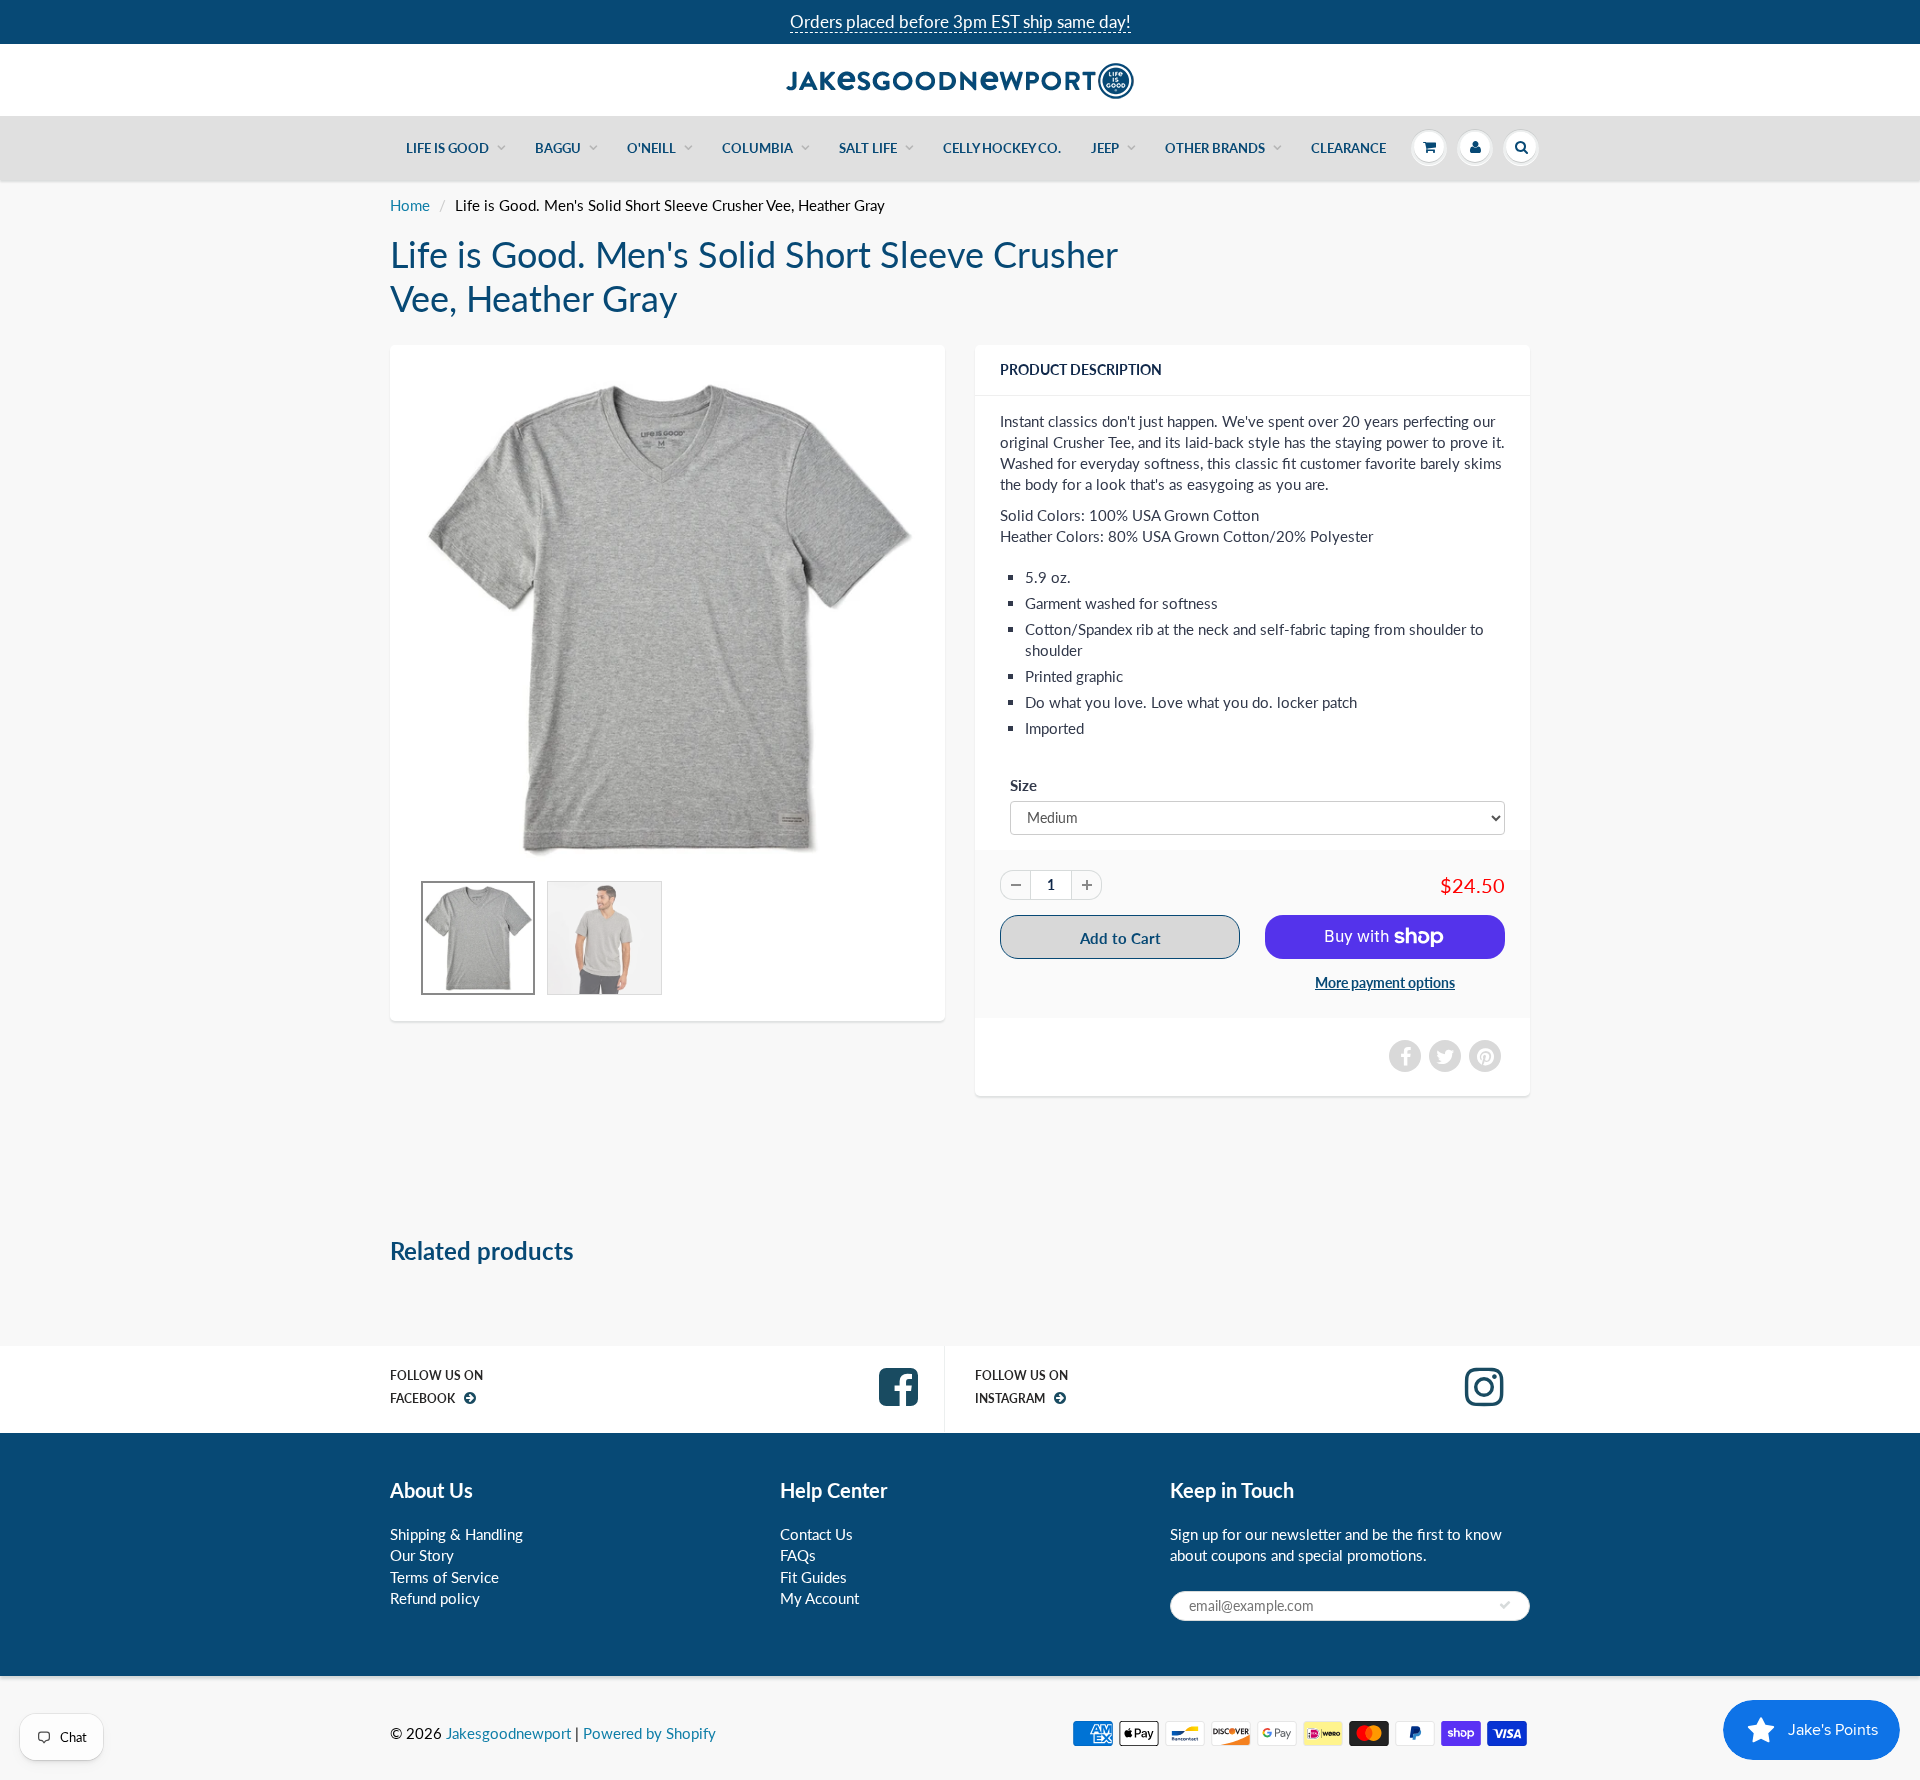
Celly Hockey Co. (1002, 148)
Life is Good (447, 148)
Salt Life (868, 148)
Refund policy (435, 1598)
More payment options (1385, 982)
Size (1023, 785)
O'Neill (651, 148)
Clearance (1348, 148)
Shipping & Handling (456, 1534)
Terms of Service (444, 1577)
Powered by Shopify (649, 1733)
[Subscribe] (1505, 1605)
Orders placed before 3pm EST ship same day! (960, 21)
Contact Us (816, 1534)
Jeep (1105, 148)
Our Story (422, 1555)
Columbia (757, 148)
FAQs (798, 1555)
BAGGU (558, 148)
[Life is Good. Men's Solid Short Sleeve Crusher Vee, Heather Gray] (667, 617)
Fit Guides (813, 1577)
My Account (819, 1598)
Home (410, 205)
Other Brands (1215, 148)
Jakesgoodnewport (508, 1733)
